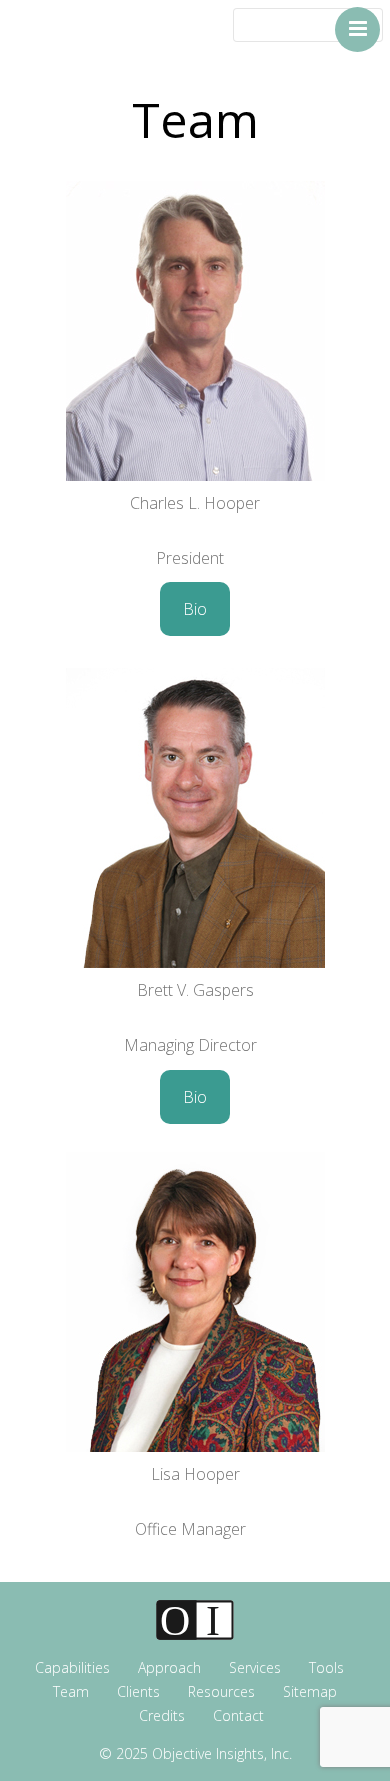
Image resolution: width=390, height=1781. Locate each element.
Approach (169, 1667)
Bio (195, 609)
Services (255, 1667)
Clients (138, 1691)
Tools (326, 1667)
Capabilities (72, 1667)
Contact (238, 1715)
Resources (221, 1691)
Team (71, 1691)
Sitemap (310, 1691)
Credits (162, 1715)
